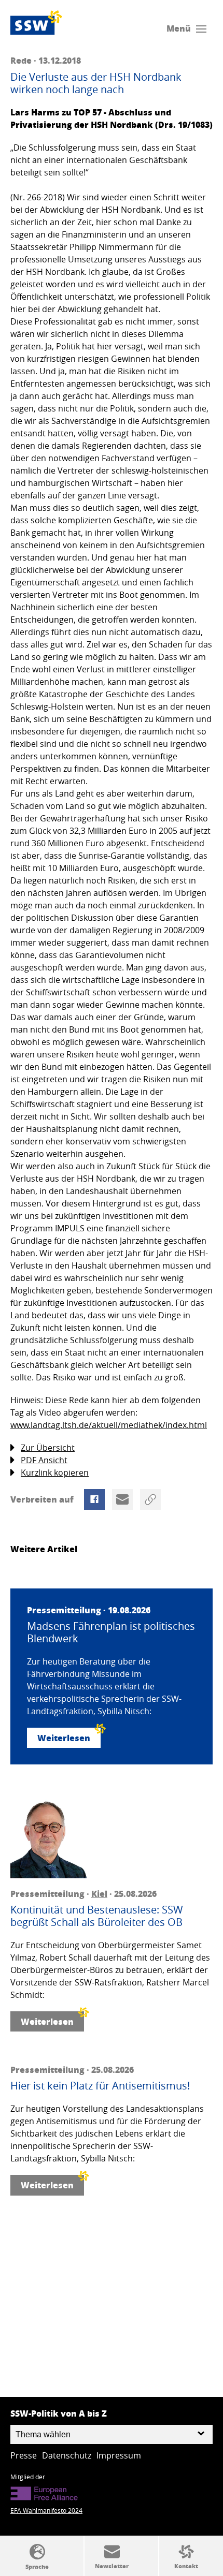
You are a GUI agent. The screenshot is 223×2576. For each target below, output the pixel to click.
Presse (24, 2455)
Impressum (119, 2455)
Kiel (99, 1894)
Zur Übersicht (48, 1448)
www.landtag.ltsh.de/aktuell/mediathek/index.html (109, 1425)
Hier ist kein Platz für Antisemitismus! (100, 2086)
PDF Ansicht (44, 1460)
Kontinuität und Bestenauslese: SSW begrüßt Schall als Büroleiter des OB (97, 1916)
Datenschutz (67, 2455)
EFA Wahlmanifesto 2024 (46, 2510)
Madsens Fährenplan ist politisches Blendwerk (111, 1632)
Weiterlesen (64, 1738)
